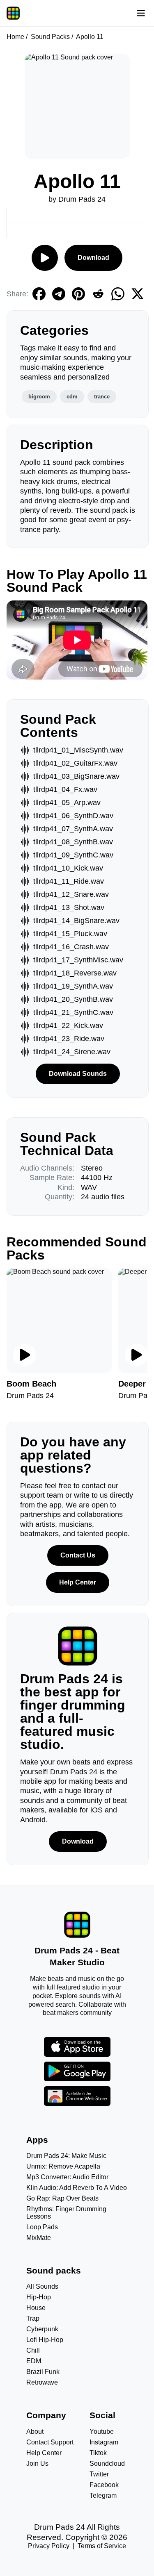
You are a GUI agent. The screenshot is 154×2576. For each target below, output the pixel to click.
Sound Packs (50, 37)
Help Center (78, 1582)
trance (102, 397)
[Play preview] (25, 1355)
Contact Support (50, 2442)
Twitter (99, 2474)
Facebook (104, 2485)
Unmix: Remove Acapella (63, 2166)
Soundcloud (107, 2463)
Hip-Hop (39, 2297)
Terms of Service (102, 2546)
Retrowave (42, 2382)
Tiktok (98, 2453)
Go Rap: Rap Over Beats (62, 2198)
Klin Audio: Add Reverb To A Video (77, 2188)
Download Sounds (78, 1074)
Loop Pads (42, 2227)
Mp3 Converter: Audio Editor (67, 2177)
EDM (34, 2361)
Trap (33, 2318)
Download (93, 258)
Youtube (102, 2432)
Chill (33, 2350)
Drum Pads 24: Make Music (66, 2156)
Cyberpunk (42, 2329)
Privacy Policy (49, 2546)
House (36, 2308)
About (35, 2432)
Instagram (104, 2442)
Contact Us (78, 1555)
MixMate (39, 2238)
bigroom (39, 397)
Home (15, 37)
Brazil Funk (43, 2372)
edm (72, 397)
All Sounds (42, 2286)
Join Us (37, 2463)
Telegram (103, 2495)
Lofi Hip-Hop (45, 2340)
